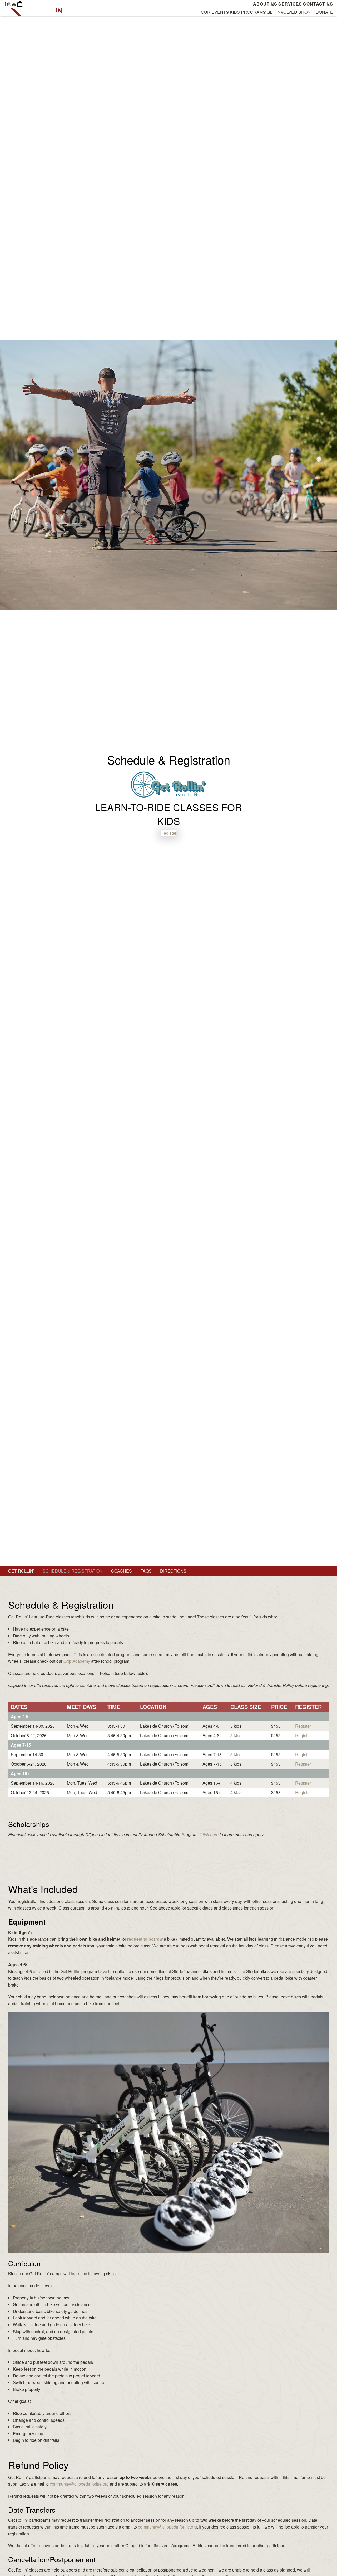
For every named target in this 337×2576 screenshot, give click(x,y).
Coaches (122, 1571)
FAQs (146, 1571)
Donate (324, 12)
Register (168, 833)
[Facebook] (5, 4)
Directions (173, 1571)
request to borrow (145, 1939)
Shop (304, 12)
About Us (265, 4)
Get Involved (282, 12)
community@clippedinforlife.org (79, 2484)
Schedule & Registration (73, 1571)
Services (290, 4)
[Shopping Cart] (20, 4)
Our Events (215, 12)
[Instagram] (9, 4)
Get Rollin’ (21, 1571)
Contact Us (318, 4)
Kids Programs (248, 12)
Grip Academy (77, 1661)
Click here (209, 1835)
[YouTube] (14, 4)
